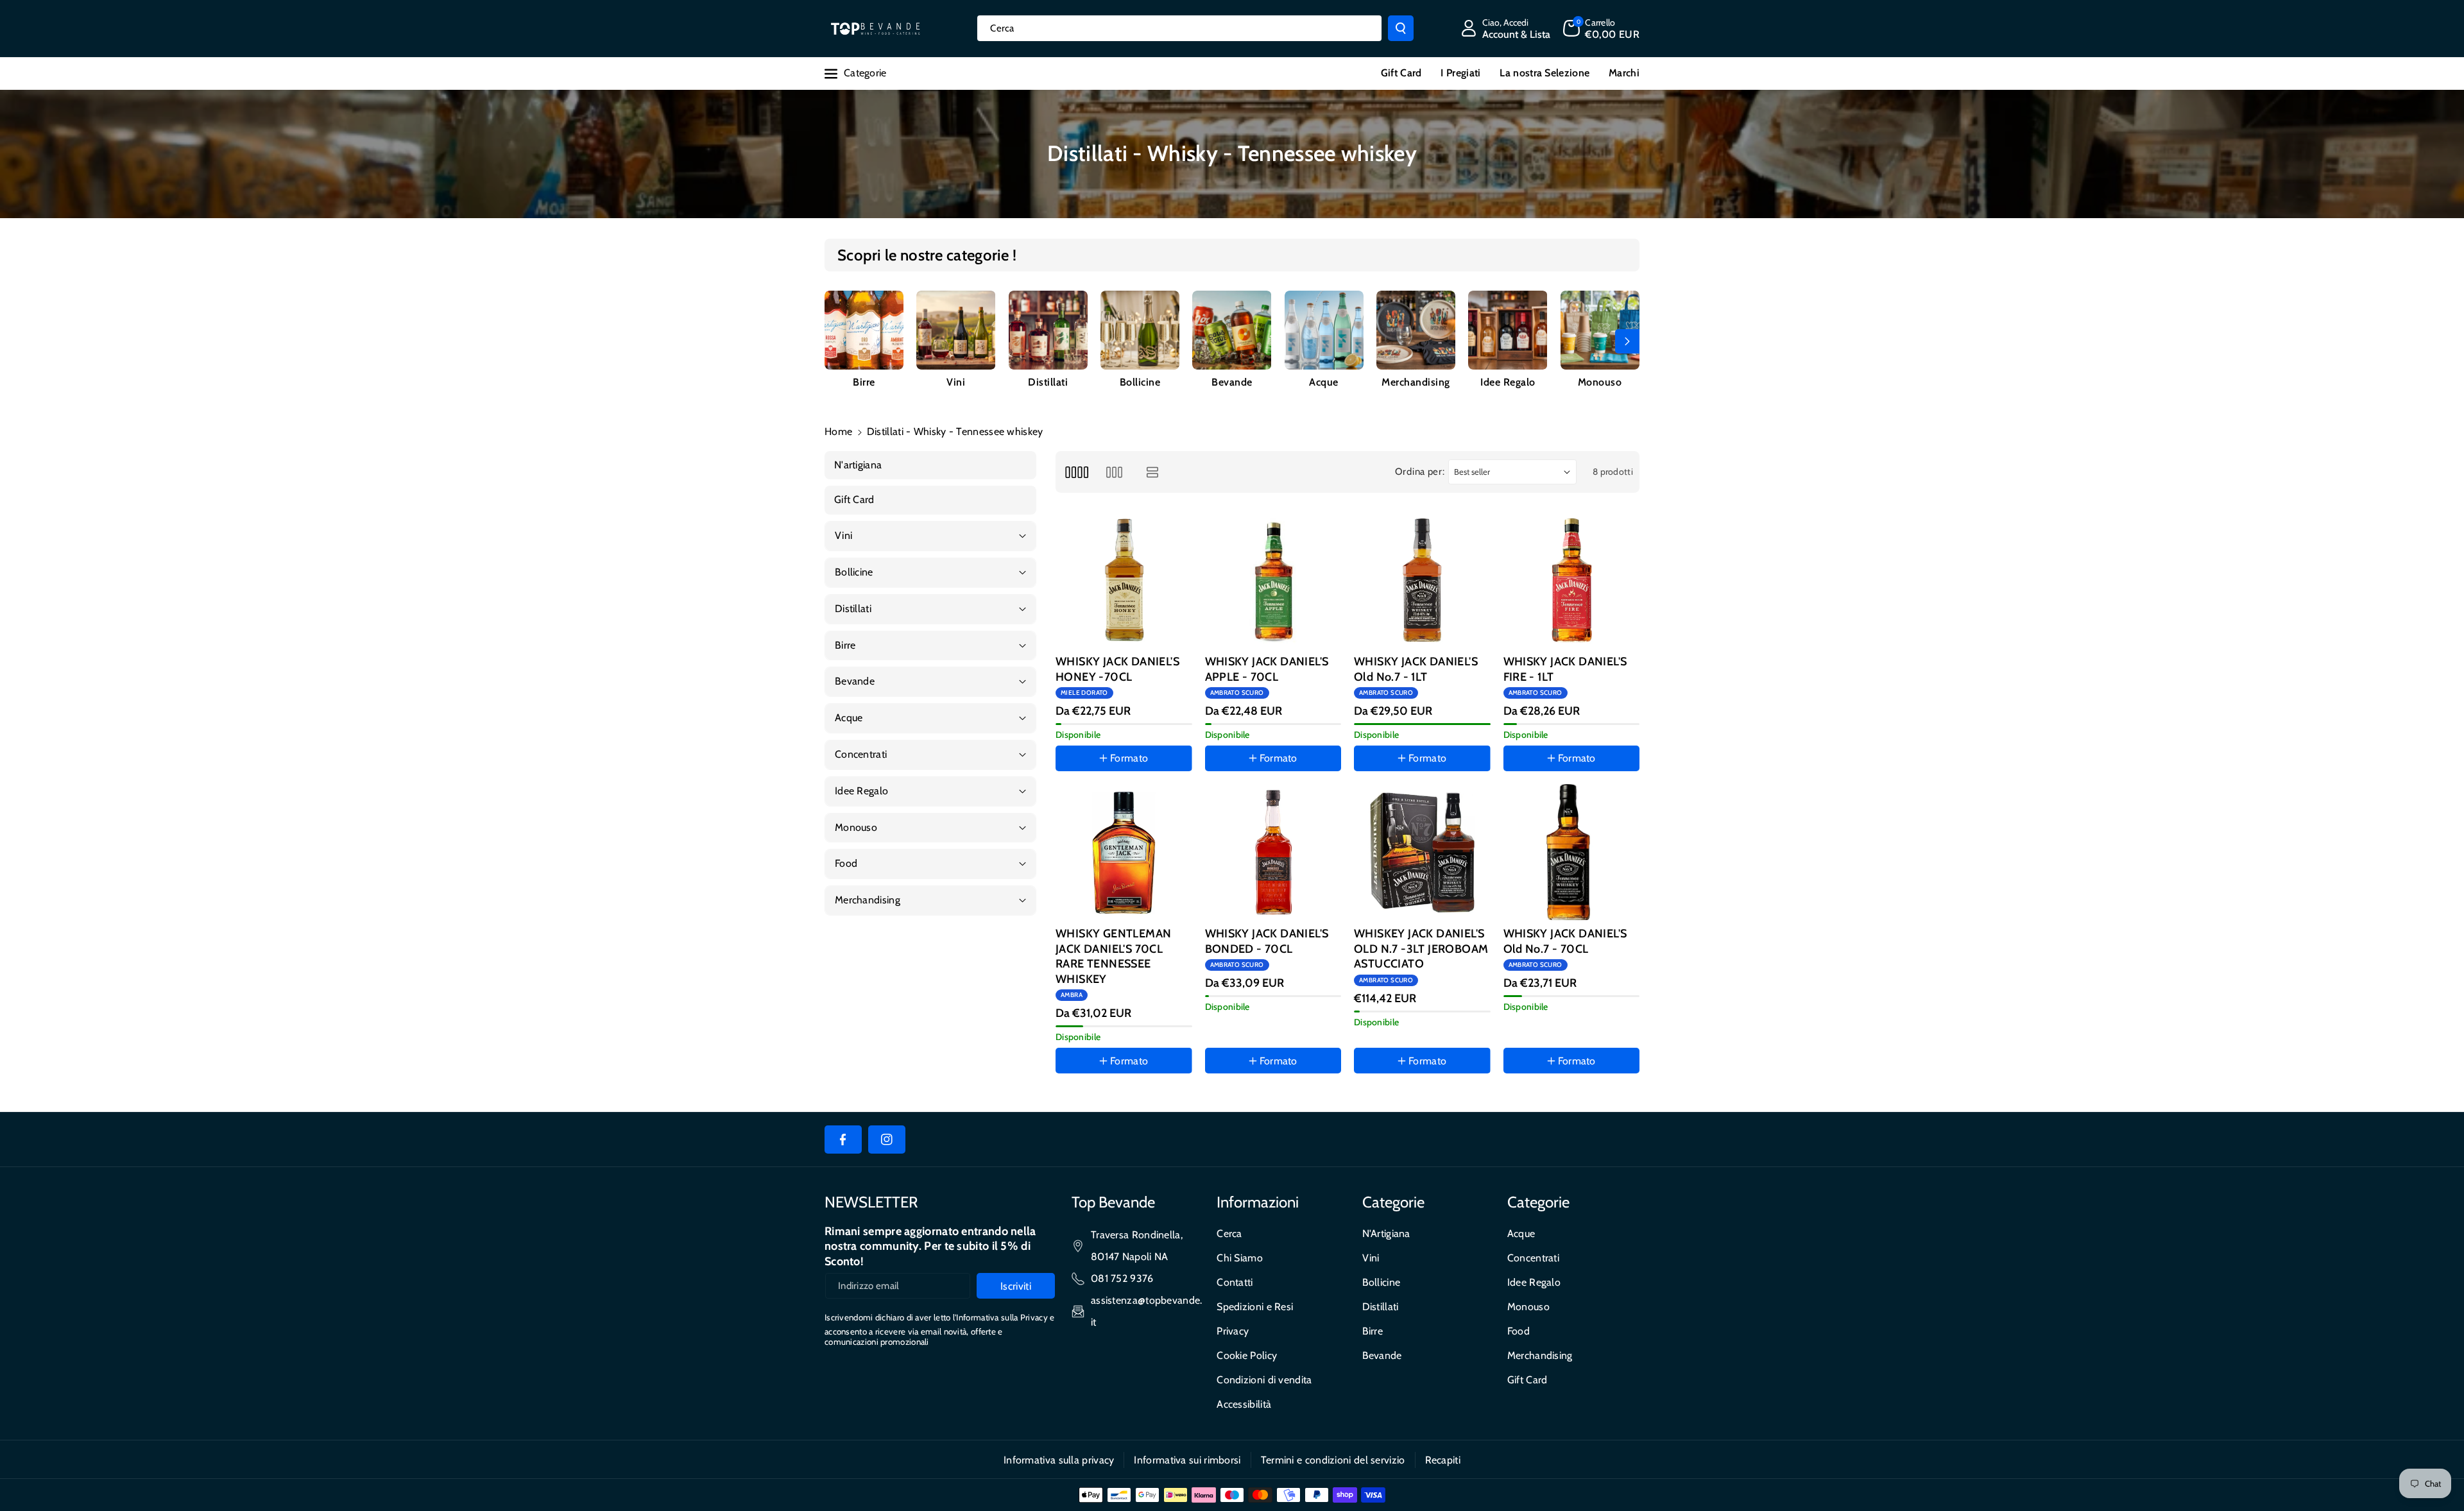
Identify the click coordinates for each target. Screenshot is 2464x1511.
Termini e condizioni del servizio (1333, 1460)
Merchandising (1416, 382)
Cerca (1229, 1234)
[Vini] (956, 330)
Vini (956, 382)
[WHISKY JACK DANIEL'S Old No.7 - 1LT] (1422, 580)
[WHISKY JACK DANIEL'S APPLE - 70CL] (1273, 580)
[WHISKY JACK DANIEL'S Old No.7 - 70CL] (1572, 852)
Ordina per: (1420, 472)
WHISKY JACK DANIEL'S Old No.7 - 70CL (1565, 941)
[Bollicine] (1140, 330)
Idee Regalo (1508, 382)
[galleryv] (1114, 472)
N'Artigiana (1386, 1234)
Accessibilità (1244, 1404)
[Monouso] (1600, 330)
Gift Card (1527, 1380)
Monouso (1600, 382)
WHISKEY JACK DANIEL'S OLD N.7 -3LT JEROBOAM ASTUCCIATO (1421, 949)
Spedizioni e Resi (1255, 1307)
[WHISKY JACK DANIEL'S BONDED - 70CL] (1273, 852)
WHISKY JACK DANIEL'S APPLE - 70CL (1267, 669)
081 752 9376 (1122, 1278)
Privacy (1233, 1331)
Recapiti (1443, 1460)
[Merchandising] (1416, 330)
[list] (1153, 472)
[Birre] (864, 330)
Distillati (1048, 382)
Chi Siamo (1240, 1258)
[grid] (1076, 472)
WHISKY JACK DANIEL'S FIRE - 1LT (1565, 669)
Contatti (1235, 1282)
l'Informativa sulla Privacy (1000, 1317)
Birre (864, 382)
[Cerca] (1401, 28)
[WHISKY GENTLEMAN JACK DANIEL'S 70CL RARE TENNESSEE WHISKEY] (1124, 852)
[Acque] (1324, 330)
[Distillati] (1048, 330)
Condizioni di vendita (1264, 1380)
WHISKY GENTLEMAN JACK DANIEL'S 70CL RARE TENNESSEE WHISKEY (1113, 956)
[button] (1601, 28)
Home (838, 431)
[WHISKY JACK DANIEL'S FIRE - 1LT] (1572, 580)
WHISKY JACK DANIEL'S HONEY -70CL (1117, 669)
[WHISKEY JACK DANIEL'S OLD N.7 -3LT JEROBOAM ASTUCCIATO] (1422, 852)
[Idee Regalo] (1508, 330)
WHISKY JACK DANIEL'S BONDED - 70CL (1267, 941)
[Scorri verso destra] (1627, 341)
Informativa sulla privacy (1059, 1460)
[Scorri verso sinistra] (837, 341)
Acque (1324, 382)
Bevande (1232, 382)
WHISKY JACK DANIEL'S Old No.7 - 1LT (1416, 669)
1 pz (1077, 1097)
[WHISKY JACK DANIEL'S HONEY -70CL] (1124, 580)
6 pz (1113, 1097)
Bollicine (1140, 382)
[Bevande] (1232, 330)
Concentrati (1533, 1258)
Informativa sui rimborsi (1187, 1460)
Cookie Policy (1247, 1355)
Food (1519, 1331)
